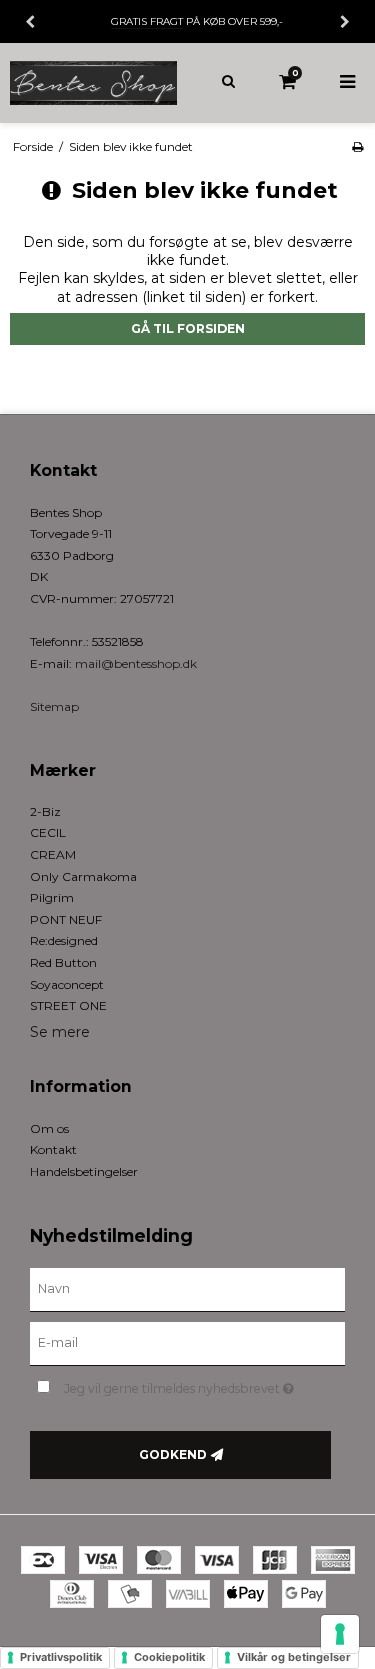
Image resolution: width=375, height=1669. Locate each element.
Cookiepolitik (169, 1657)
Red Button (63, 962)
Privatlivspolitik (61, 1657)
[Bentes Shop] (94, 83)
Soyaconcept (67, 984)
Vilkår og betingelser (294, 1657)
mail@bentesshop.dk (136, 663)
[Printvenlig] (357, 146)
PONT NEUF (66, 919)
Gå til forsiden (188, 328)
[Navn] (187, 1289)
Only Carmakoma (83, 876)
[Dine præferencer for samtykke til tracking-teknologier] (340, 1634)
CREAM (53, 854)
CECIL (48, 832)
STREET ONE (68, 1005)
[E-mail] (187, 1343)
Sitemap (54, 706)
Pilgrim (52, 897)
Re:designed (64, 940)
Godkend (173, 1454)
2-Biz (45, 811)
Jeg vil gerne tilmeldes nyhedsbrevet (186, 1384)
